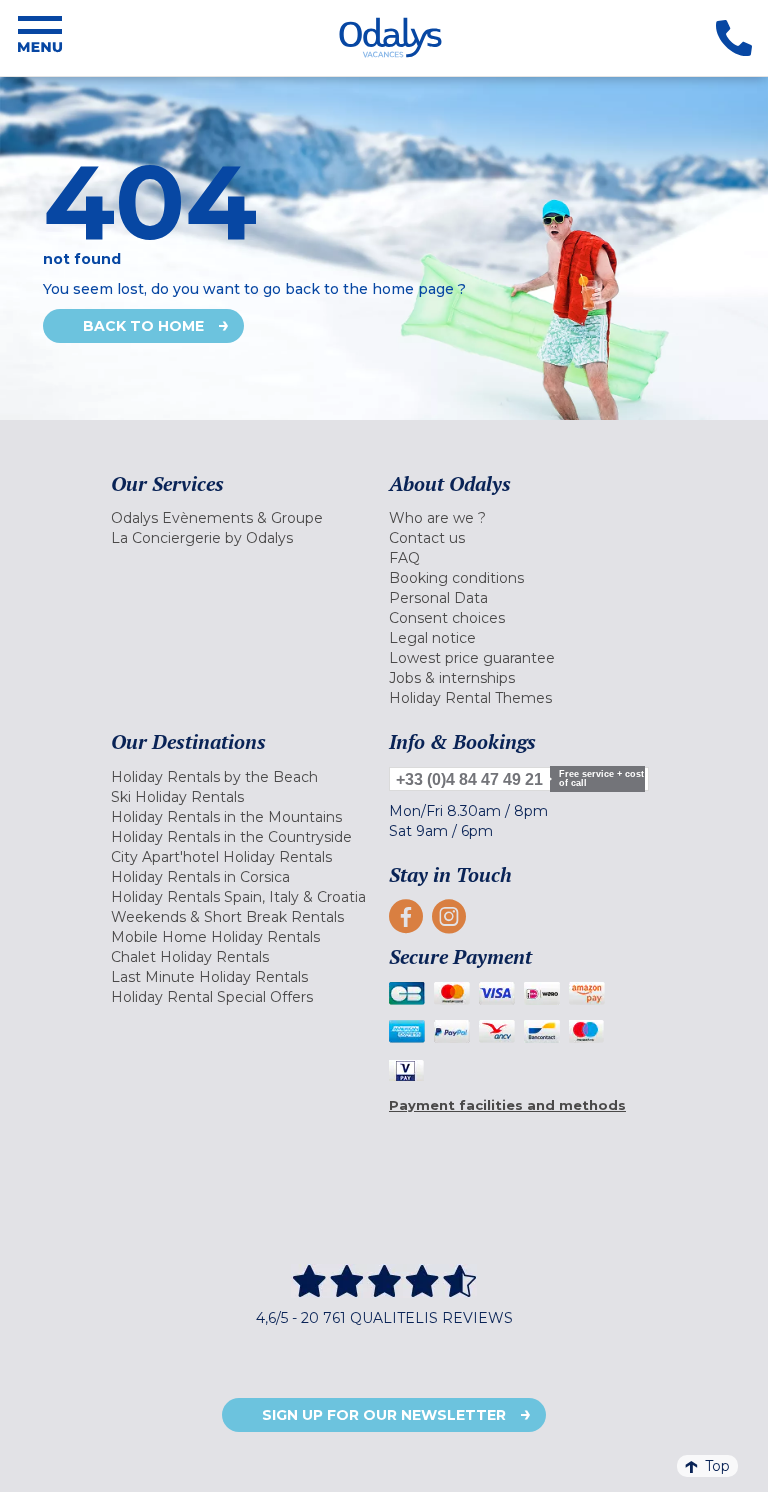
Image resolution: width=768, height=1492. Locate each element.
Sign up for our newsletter (384, 1415)
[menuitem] (245, 518)
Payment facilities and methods (507, 1105)
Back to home (143, 326)
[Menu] (40, 38)
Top (717, 1466)
